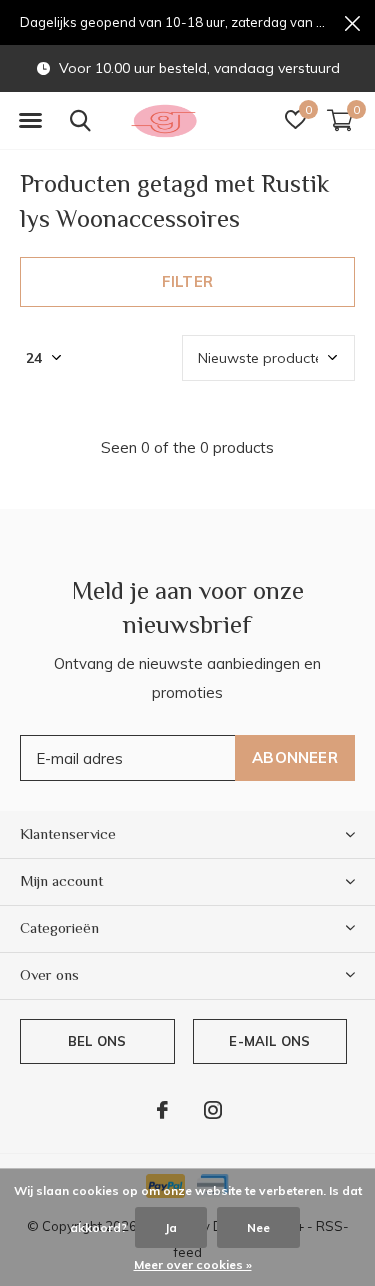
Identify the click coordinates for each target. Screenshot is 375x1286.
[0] (340, 120)
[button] (30, 121)
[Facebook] (162, 1110)
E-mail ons (269, 1041)
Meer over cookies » (193, 1264)
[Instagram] (213, 1110)
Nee (258, 1227)
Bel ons (97, 1041)
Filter (187, 281)
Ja (171, 1227)
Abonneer (295, 757)
